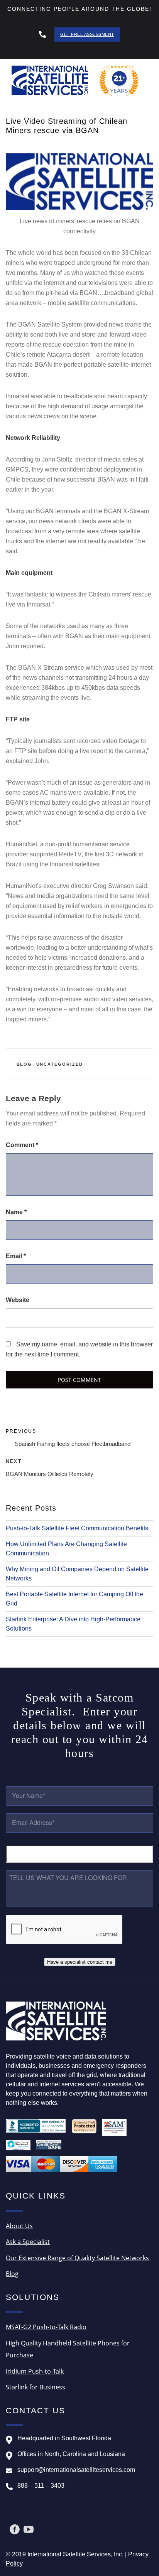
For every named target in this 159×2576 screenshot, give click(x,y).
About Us (19, 2226)
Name (16, 1212)
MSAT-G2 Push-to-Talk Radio (46, 2327)
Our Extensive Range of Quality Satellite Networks (77, 2258)
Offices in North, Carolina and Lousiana (71, 2454)
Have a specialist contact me (80, 1962)
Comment (22, 1145)
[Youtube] (29, 2529)
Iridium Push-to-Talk (35, 2371)
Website (18, 1300)
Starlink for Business (36, 2387)
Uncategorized (60, 1064)
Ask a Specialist (28, 2242)
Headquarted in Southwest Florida (64, 2438)
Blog (25, 1064)
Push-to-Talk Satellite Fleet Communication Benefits (77, 1528)
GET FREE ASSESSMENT (87, 34)
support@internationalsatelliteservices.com (76, 2470)
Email (16, 1256)
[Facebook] (15, 2529)
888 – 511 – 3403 (41, 2486)
